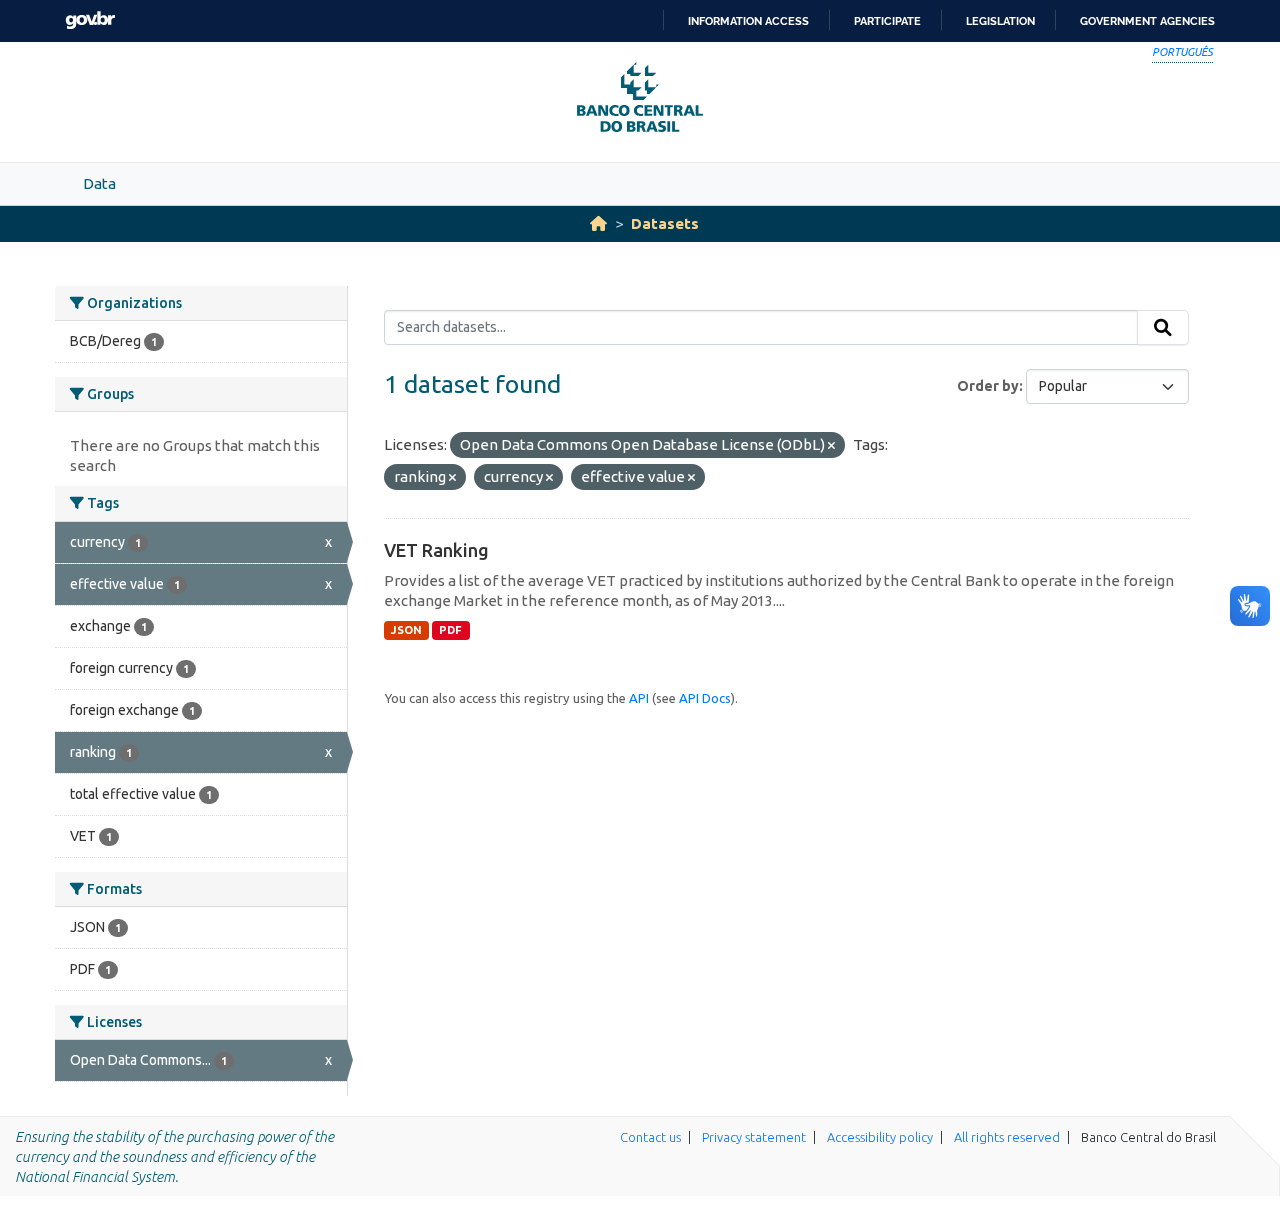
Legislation (1000, 21)
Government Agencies (1147, 21)
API (639, 698)
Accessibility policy (880, 1137)
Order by (988, 386)
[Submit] (1163, 328)
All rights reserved (1007, 1137)
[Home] (598, 223)
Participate (887, 21)
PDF (450, 630)
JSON (406, 630)
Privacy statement (754, 1137)
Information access (748, 21)
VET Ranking (436, 550)
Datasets (665, 223)
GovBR (90, 20)
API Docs (705, 698)
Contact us (650, 1137)
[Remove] (831, 446)
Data (99, 183)
